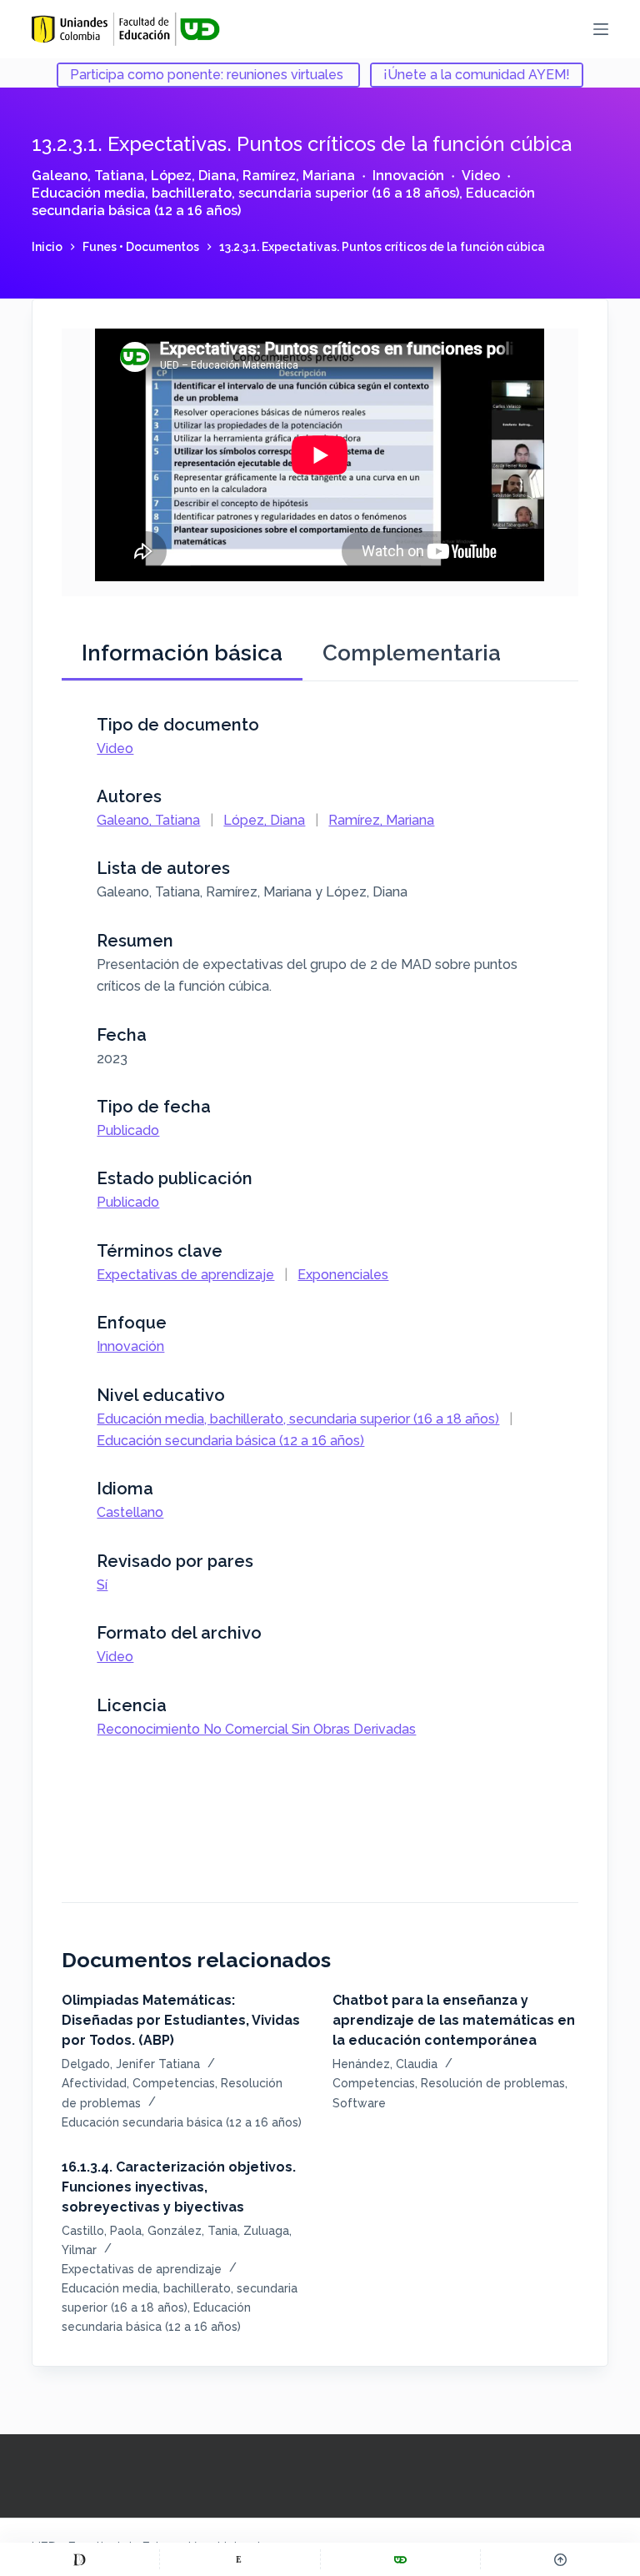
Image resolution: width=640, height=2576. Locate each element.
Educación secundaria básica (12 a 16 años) (230, 1441)
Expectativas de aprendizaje (185, 1275)
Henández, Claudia (385, 2064)
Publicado (128, 1130)
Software (359, 2103)
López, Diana (193, 176)
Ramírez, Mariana (299, 176)
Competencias (174, 2083)
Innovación (408, 176)
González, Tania (192, 2231)
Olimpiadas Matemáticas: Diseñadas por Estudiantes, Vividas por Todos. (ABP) (181, 2020)
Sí (102, 1585)
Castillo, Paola (102, 2231)
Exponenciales (343, 1275)
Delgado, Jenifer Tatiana (131, 2064)
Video (481, 176)
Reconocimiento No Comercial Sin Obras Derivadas (256, 1729)
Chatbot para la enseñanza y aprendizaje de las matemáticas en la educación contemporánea (454, 2020)
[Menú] (601, 29)
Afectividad (94, 2083)
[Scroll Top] (560, 2559)
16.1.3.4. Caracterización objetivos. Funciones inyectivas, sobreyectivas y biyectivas (179, 2187)
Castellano (130, 1512)
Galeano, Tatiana (88, 176)
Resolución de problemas (493, 2083)
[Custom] (80, 2559)
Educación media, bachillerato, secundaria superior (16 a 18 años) (245, 193)
